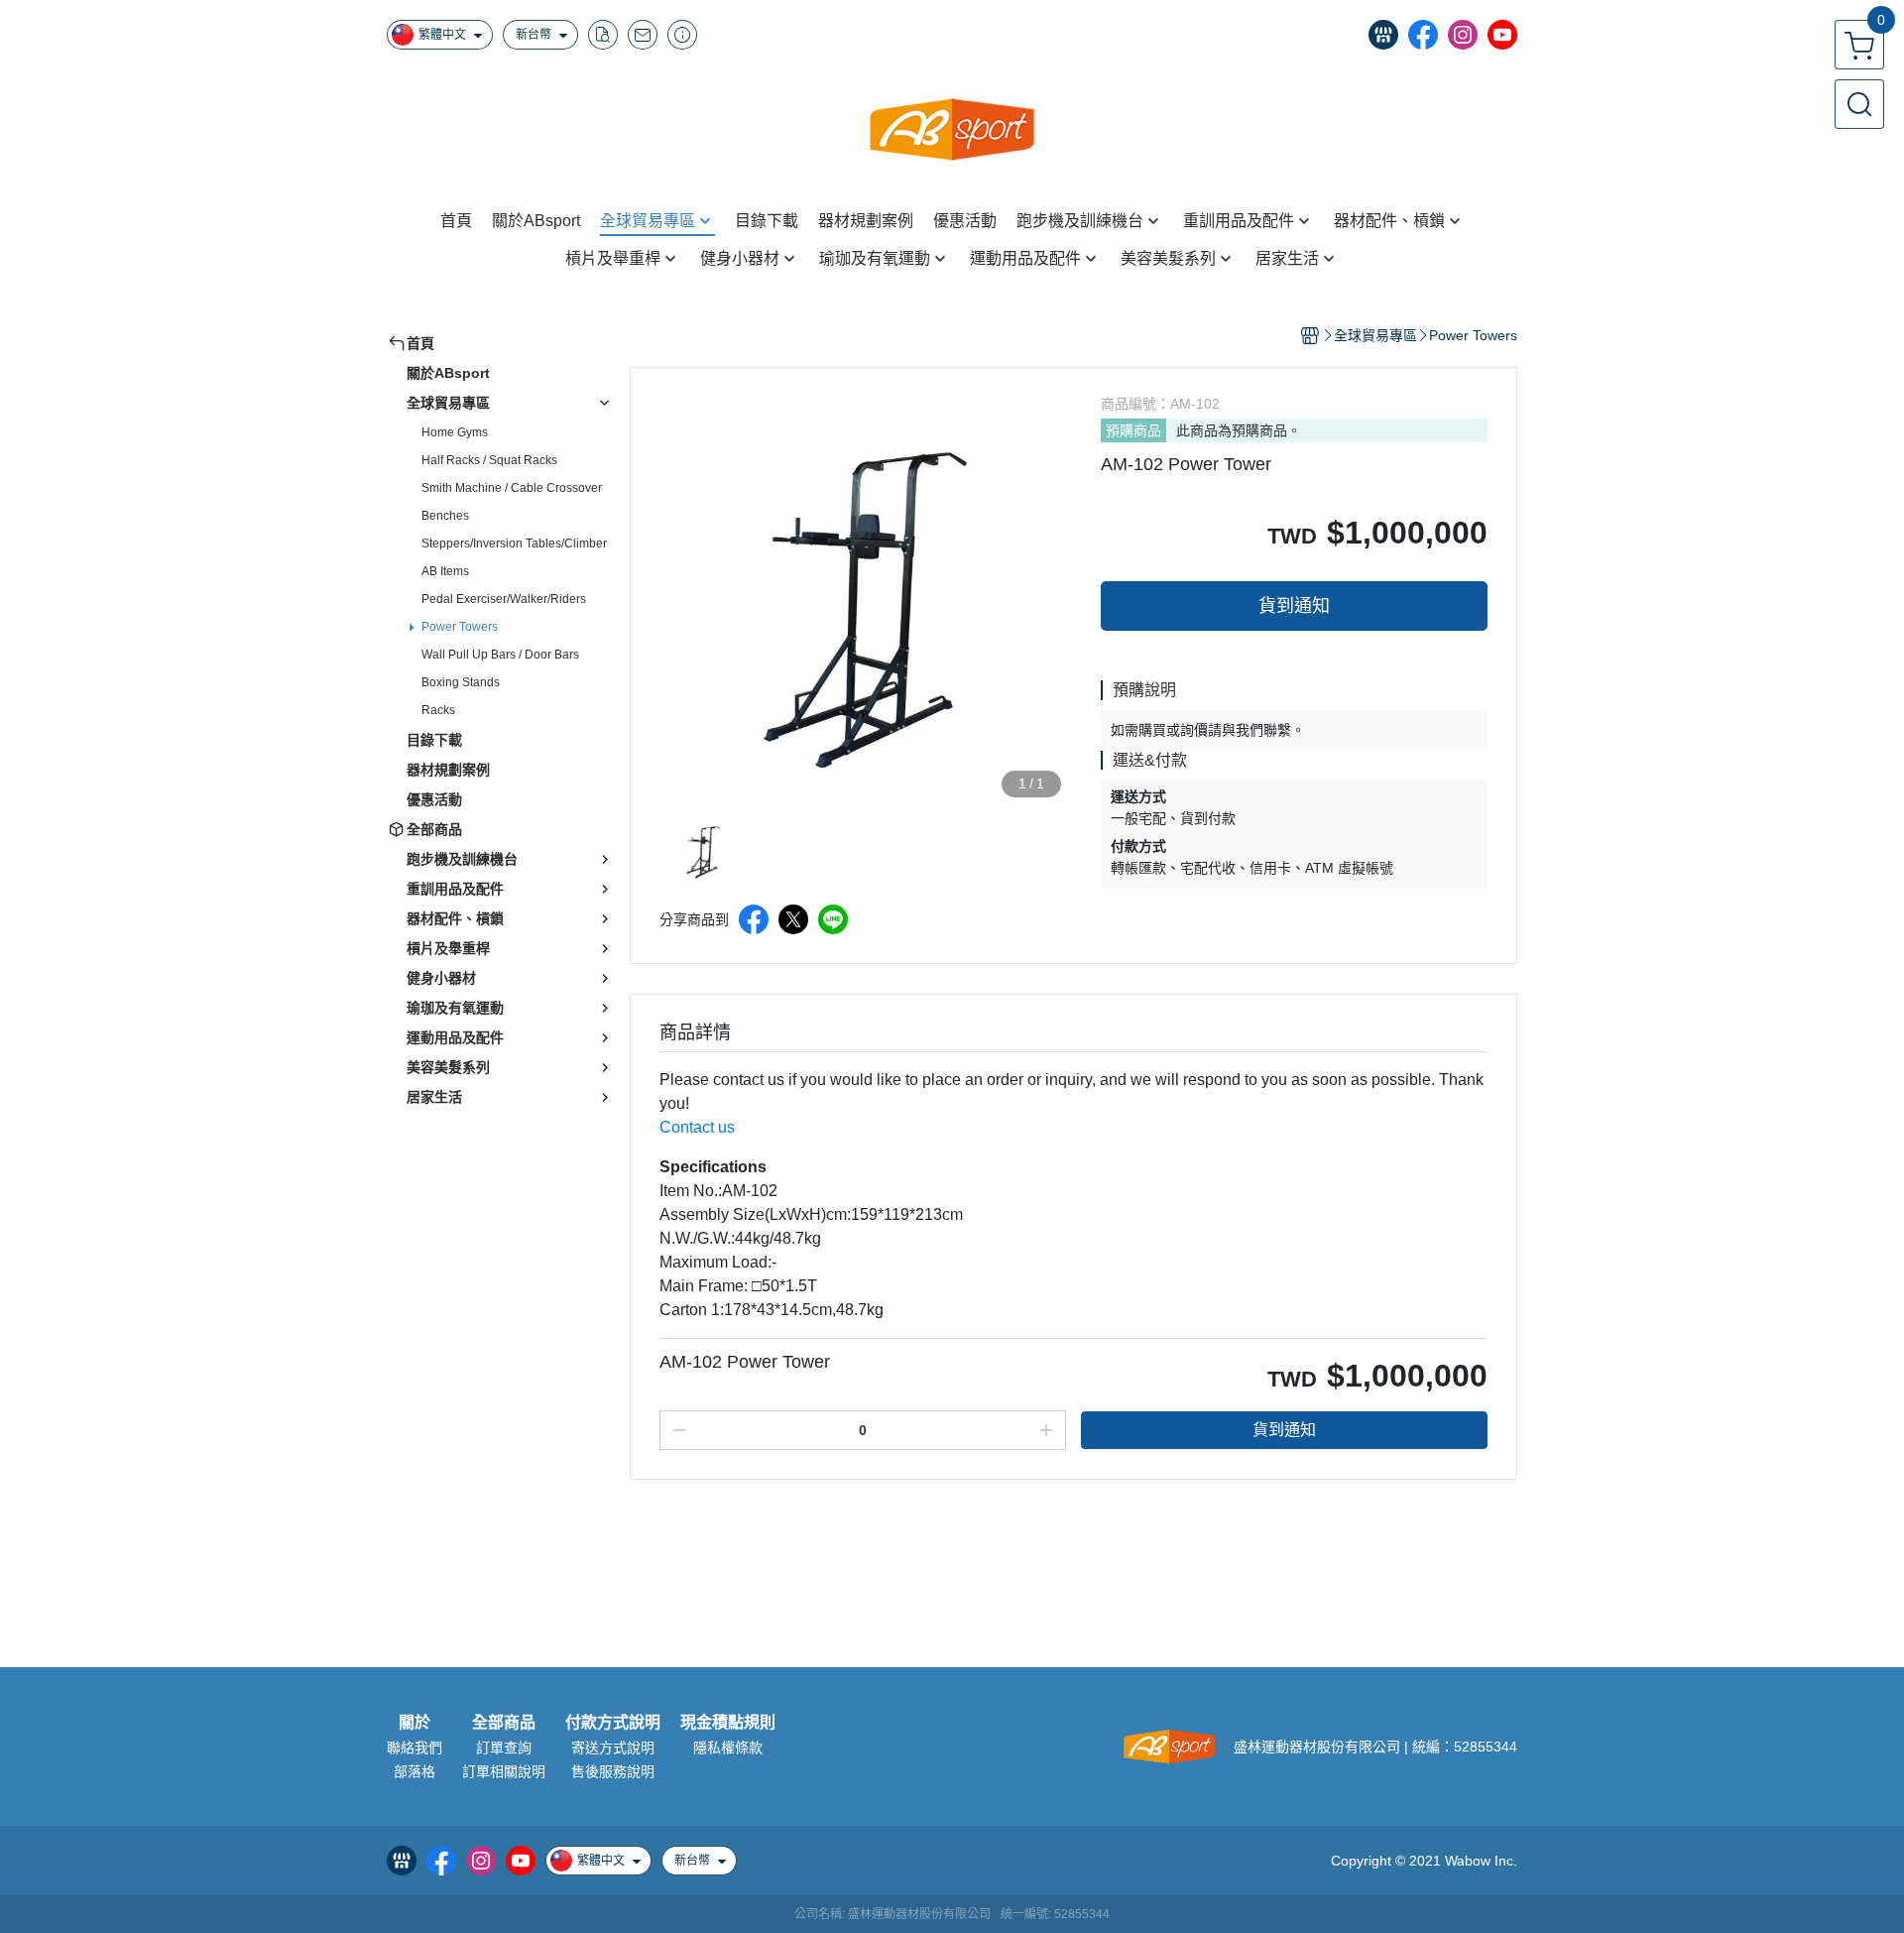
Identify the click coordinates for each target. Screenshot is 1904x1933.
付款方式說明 (613, 1723)
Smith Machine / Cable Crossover (512, 488)
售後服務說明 (613, 1771)
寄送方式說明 (613, 1748)
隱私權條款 (728, 1748)
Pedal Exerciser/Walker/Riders (504, 599)
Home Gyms (455, 432)
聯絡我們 (415, 1748)
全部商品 (504, 1723)
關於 (415, 1723)
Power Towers (460, 627)
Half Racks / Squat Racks (489, 460)
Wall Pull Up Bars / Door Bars (500, 655)
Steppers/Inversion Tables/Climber (514, 544)
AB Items (445, 571)
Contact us (697, 1127)
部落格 (415, 1771)
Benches (445, 516)
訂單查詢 (504, 1748)
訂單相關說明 (504, 1771)
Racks (438, 710)
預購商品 (1133, 430)
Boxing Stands (461, 682)
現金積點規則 (728, 1723)
